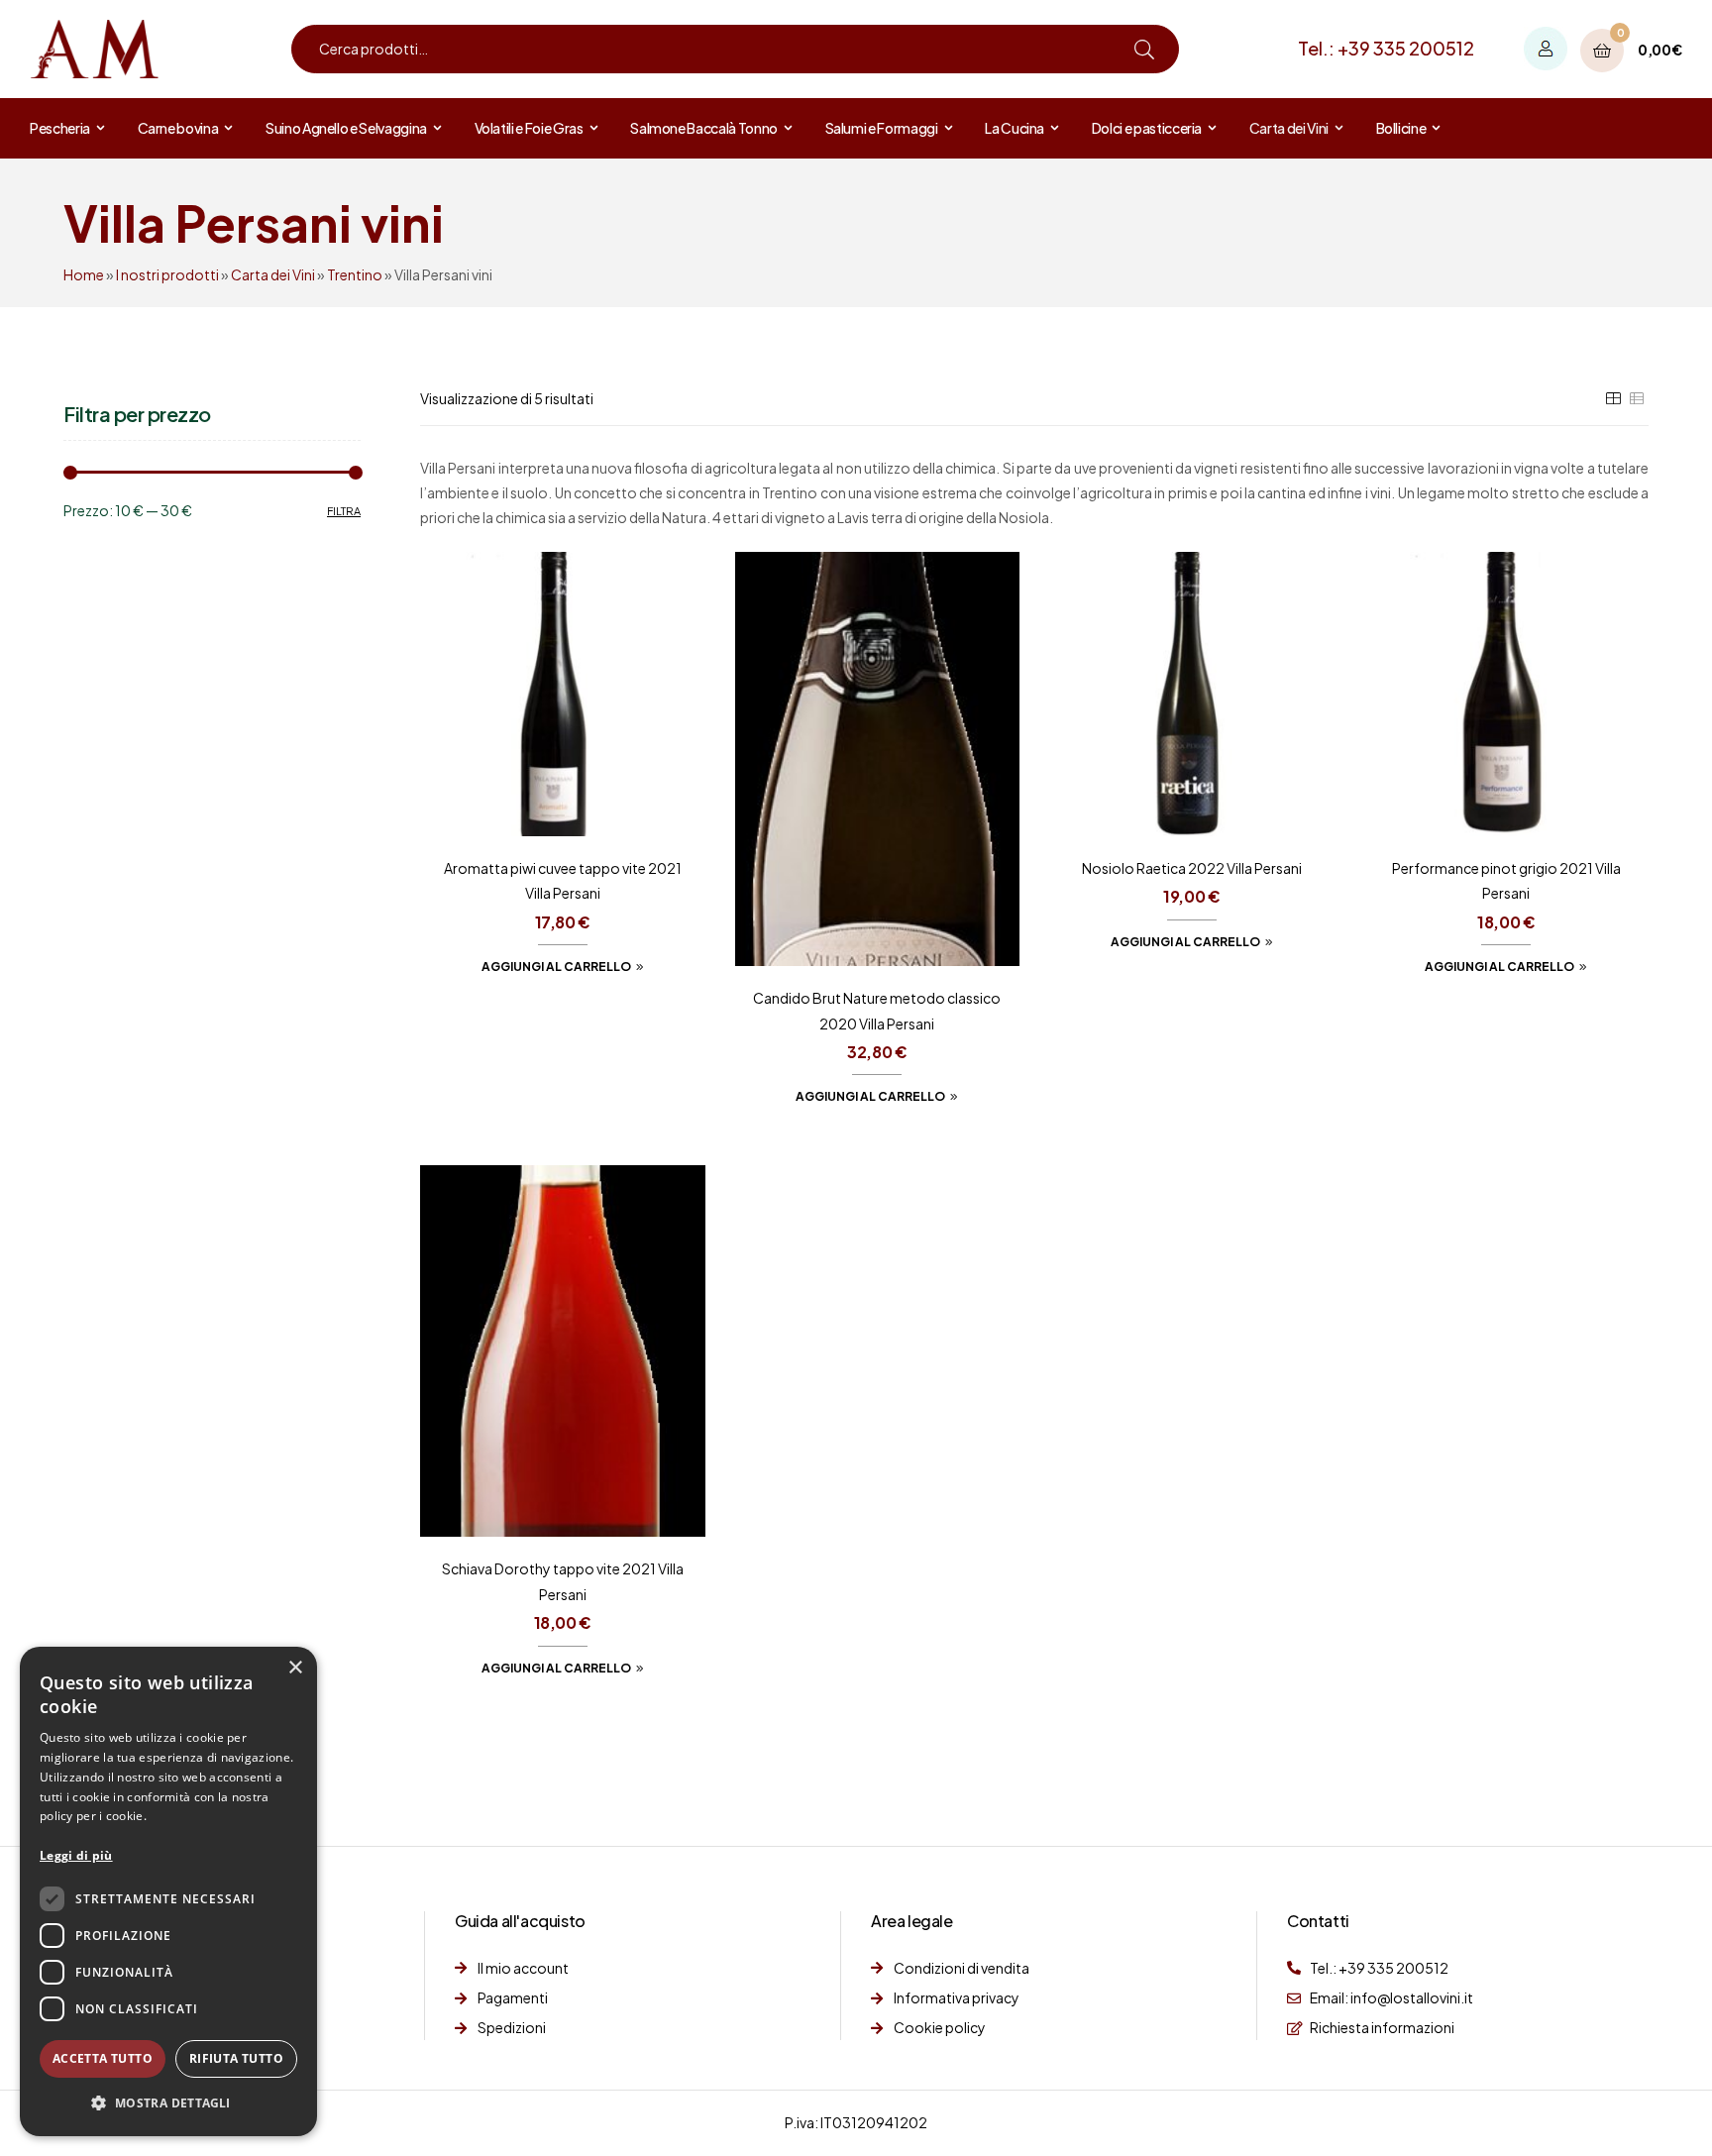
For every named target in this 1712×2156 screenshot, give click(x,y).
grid (1613, 398)
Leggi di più (76, 1855)
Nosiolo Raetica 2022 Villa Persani (1192, 868)
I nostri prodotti (167, 274)
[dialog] (168, 1891)
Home (84, 274)
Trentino (355, 274)
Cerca (1144, 49)
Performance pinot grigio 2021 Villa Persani (1506, 880)
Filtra (344, 511)
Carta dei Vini (273, 274)
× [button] (295, 1668)
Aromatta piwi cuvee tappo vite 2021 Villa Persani (563, 880)
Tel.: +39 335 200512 (1386, 48)
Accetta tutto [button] (103, 2058)
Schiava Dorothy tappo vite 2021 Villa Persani (563, 1581)
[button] (168, 2103)
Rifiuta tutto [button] (236, 2058)
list (1637, 398)
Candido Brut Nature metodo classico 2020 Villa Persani (877, 1010)
